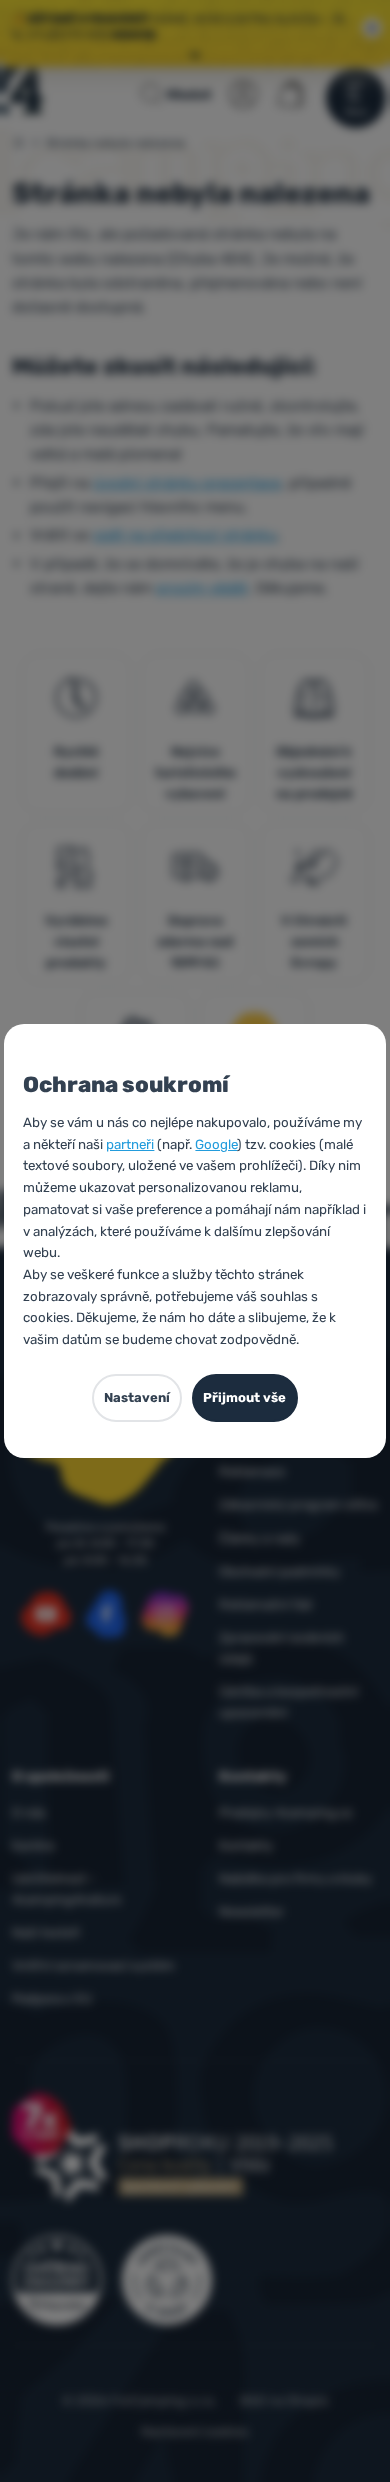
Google (216, 1144)
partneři (130, 1144)
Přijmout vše (244, 1397)
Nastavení (137, 1397)
